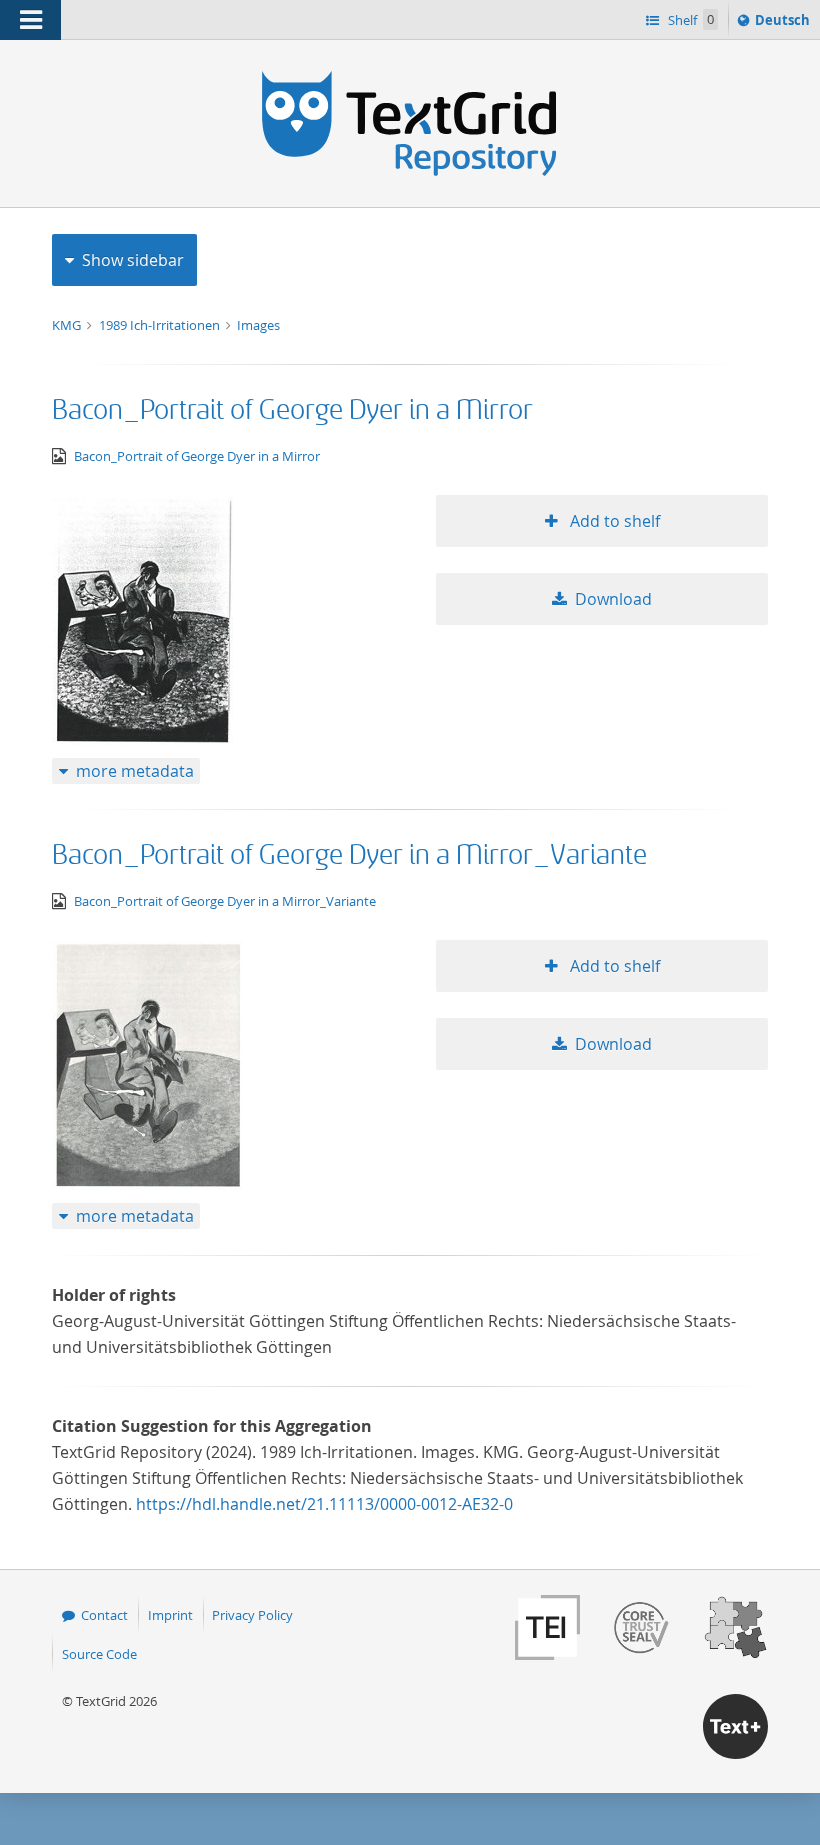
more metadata (135, 771)
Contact (104, 1615)
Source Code (99, 1654)
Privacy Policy (252, 1615)
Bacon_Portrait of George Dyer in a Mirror (292, 410)
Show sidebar (133, 260)
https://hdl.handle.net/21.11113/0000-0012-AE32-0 (324, 1504)
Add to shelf (613, 521)
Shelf (689, 20)
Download (613, 599)
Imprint (170, 1615)
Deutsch (784, 24)
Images (258, 325)
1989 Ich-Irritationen (161, 325)
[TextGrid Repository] (410, 78)
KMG (68, 325)
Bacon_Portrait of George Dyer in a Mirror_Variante (349, 855)
